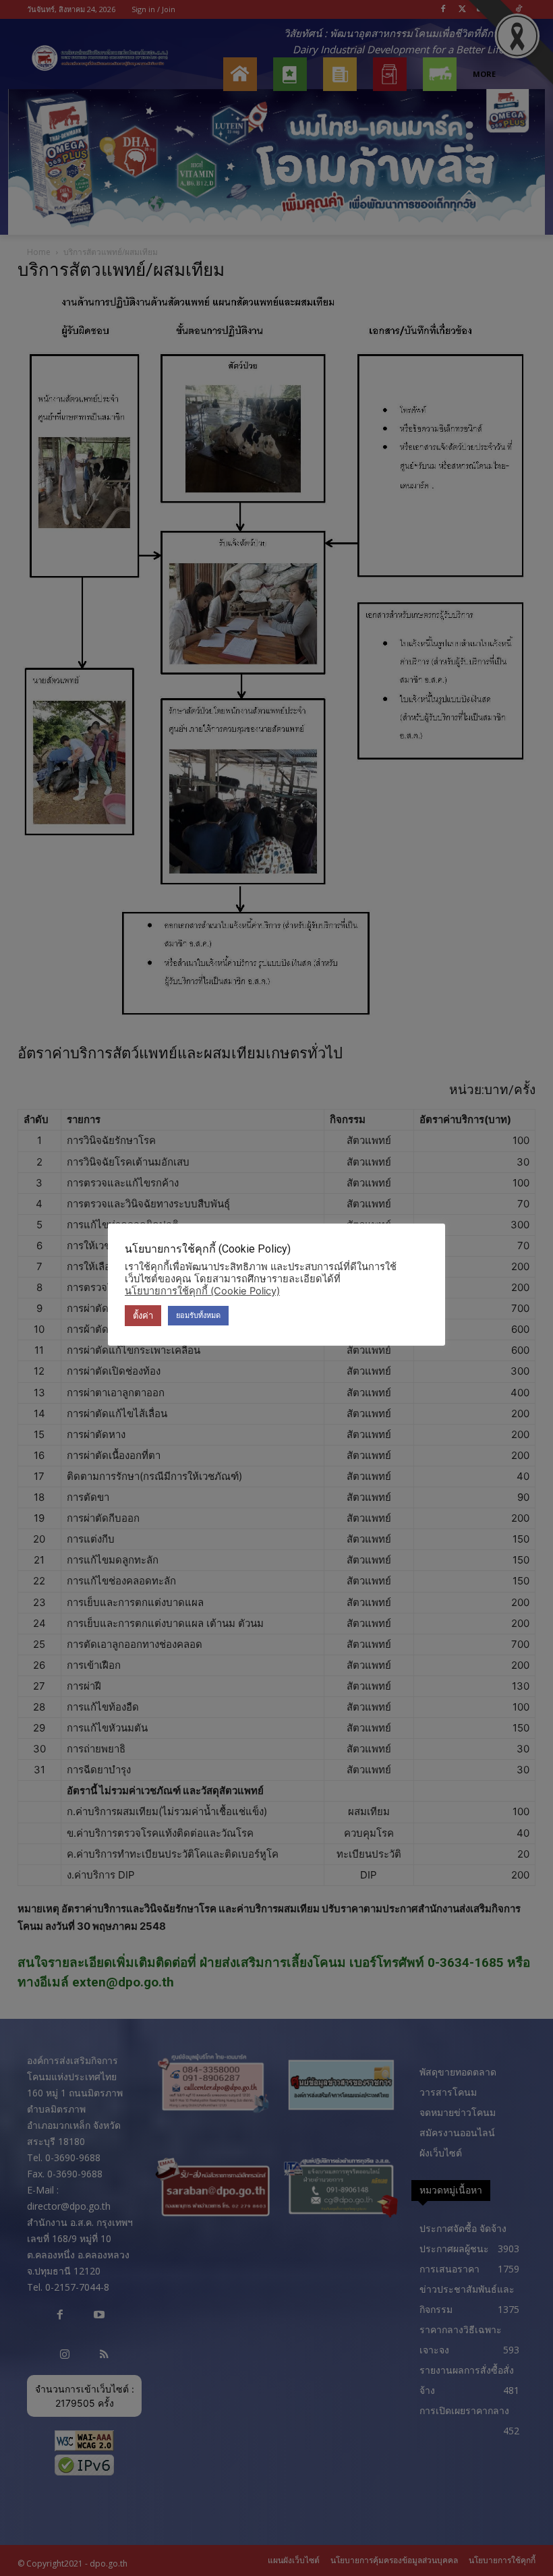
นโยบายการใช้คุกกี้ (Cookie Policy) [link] (202, 1291)
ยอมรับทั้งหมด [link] (198, 1315)
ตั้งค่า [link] (143, 1315)
